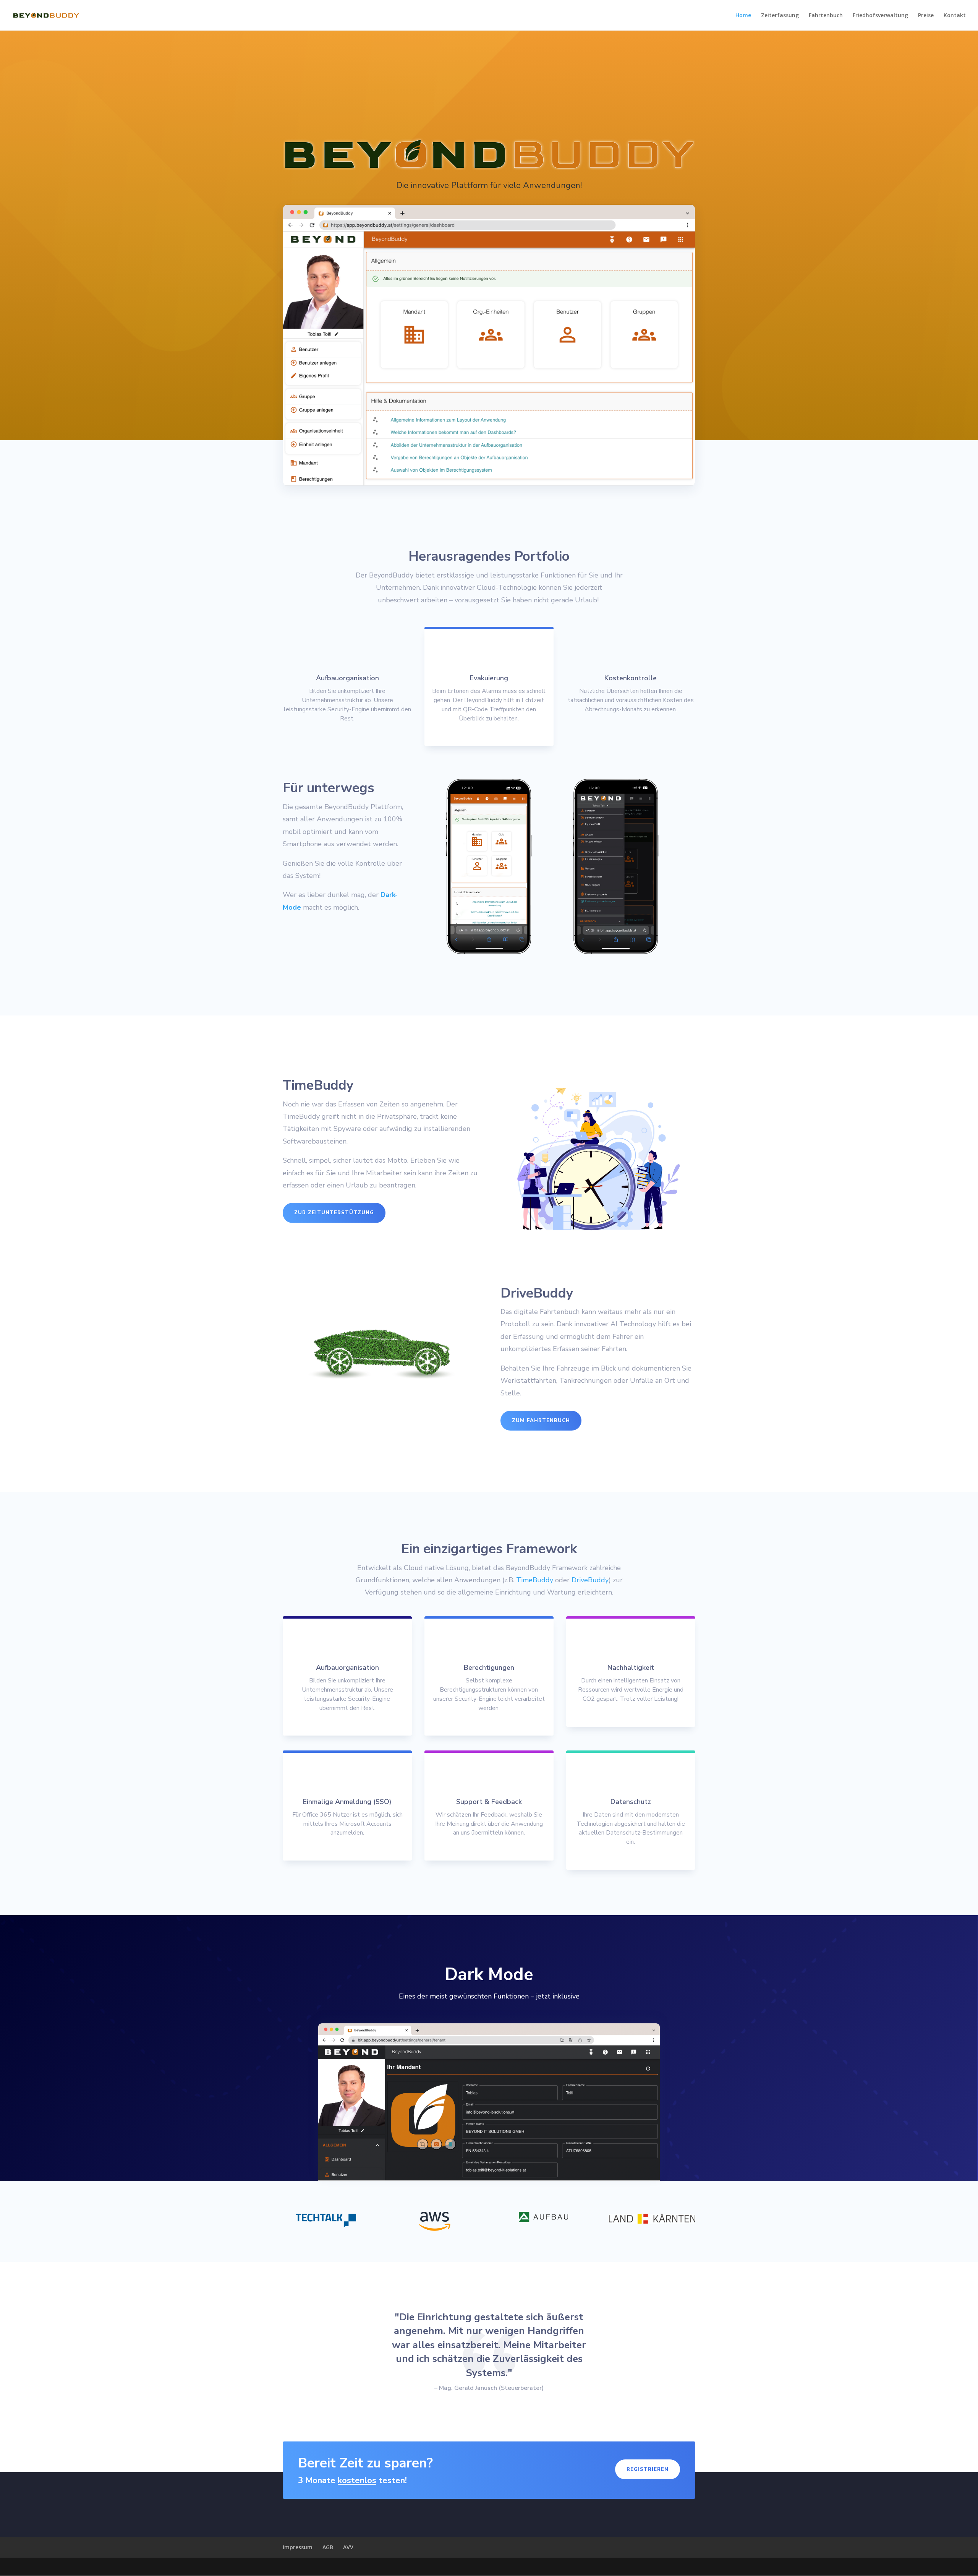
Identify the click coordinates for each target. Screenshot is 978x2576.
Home (743, 16)
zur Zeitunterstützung (334, 1213)
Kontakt (955, 16)
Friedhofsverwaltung (880, 16)
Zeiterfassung (780, 16)
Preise (926, 16)
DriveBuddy (590, 1580)
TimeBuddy (535, 1580)
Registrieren (648, 2469)
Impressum (298, 2547)
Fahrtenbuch (826, 16)
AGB (328, 2547)
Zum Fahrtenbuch (541, 1421)
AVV (348, 2547)
